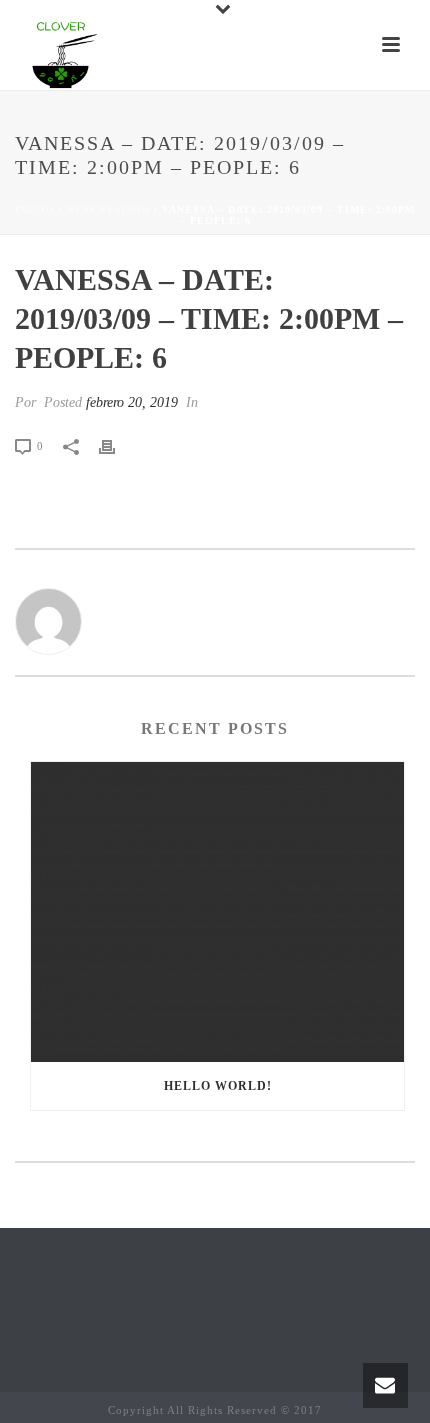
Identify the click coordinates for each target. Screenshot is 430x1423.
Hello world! (218, 1086)
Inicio (35, 209)
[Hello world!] (217, 912)
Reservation (108, 209)
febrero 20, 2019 (132, 402)
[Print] (117, 445)
